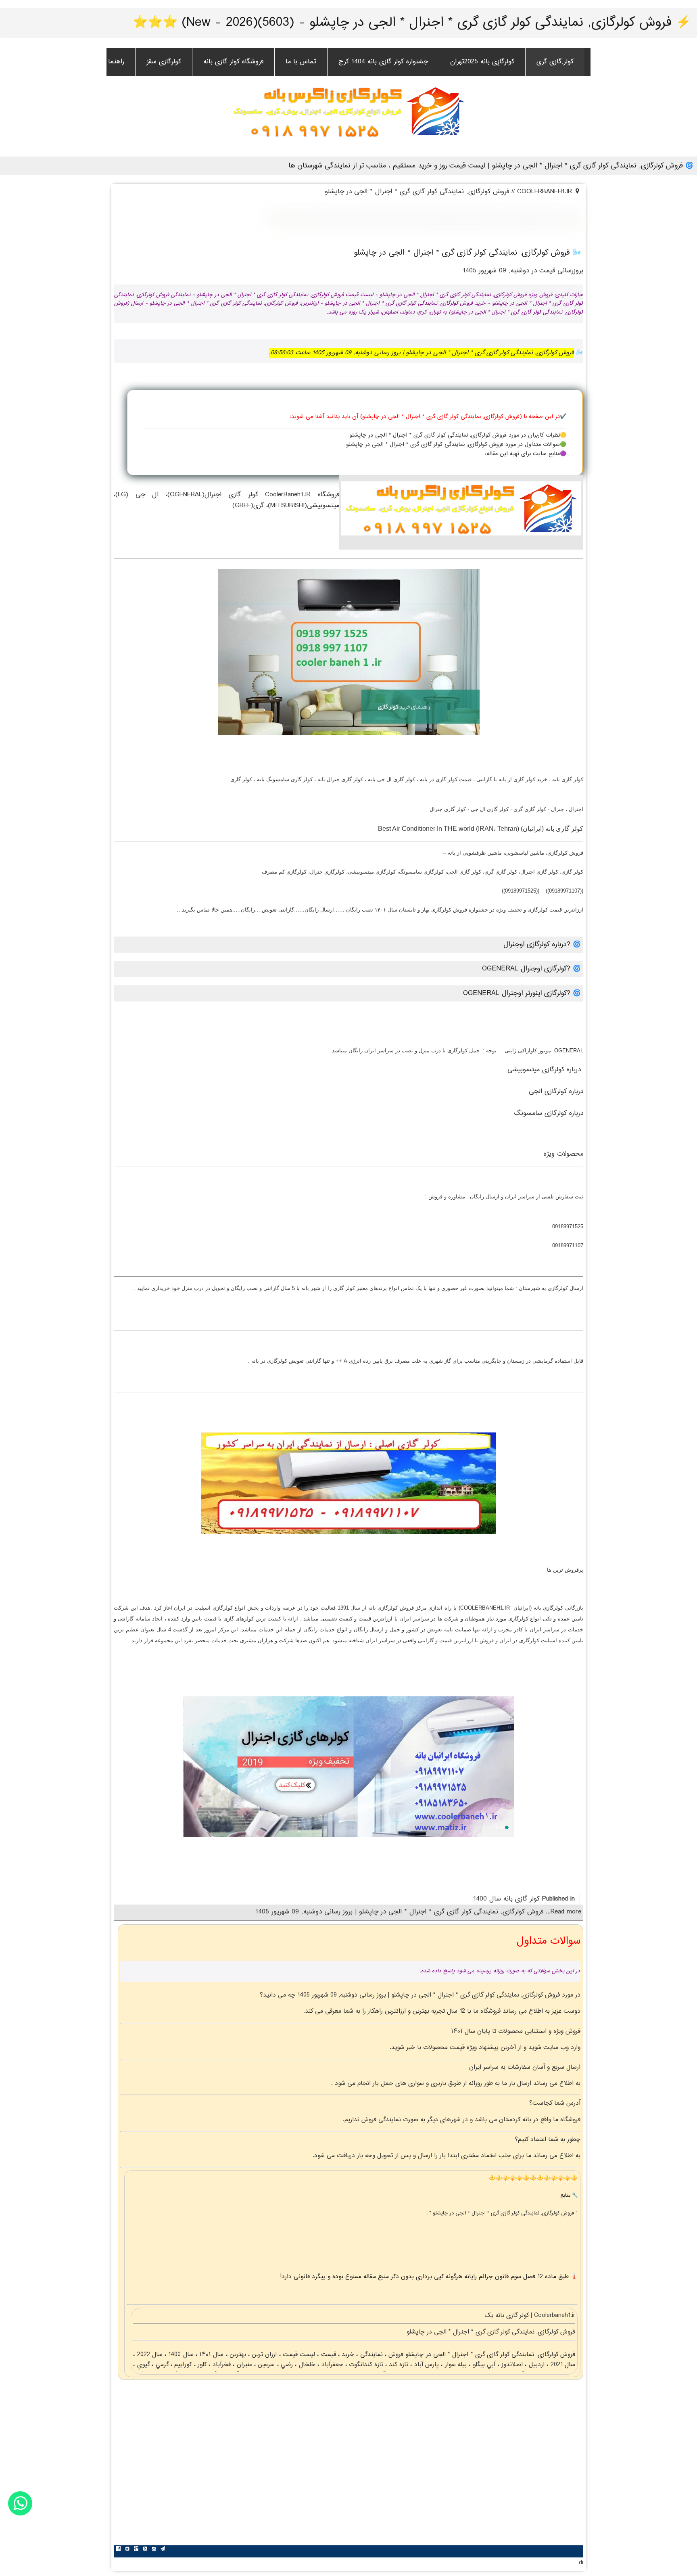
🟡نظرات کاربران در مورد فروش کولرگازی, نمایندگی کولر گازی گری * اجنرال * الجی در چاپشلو (458, 435)
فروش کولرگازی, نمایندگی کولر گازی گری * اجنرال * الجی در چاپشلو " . (501, 2213)
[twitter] (127, 2550)
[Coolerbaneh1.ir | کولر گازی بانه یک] (348, 111)
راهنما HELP (107, 62)
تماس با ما (301, 62)
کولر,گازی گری (555, 62)
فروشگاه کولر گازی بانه (233, 62)
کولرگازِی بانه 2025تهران (482, 62)
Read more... (562, 1912)
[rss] (145, 2550)
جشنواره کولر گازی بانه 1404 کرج (383, 62)
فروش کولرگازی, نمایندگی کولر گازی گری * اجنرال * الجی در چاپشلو (489, 2355)
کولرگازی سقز (164, 62)
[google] (136, 2550)
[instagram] (154, 2550)
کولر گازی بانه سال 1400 (506, 1899)
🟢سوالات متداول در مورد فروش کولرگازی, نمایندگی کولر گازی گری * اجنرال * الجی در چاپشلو (456, 445)
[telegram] (163, 2550)
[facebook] (118, 2550)
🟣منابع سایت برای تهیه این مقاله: (526, 454)
